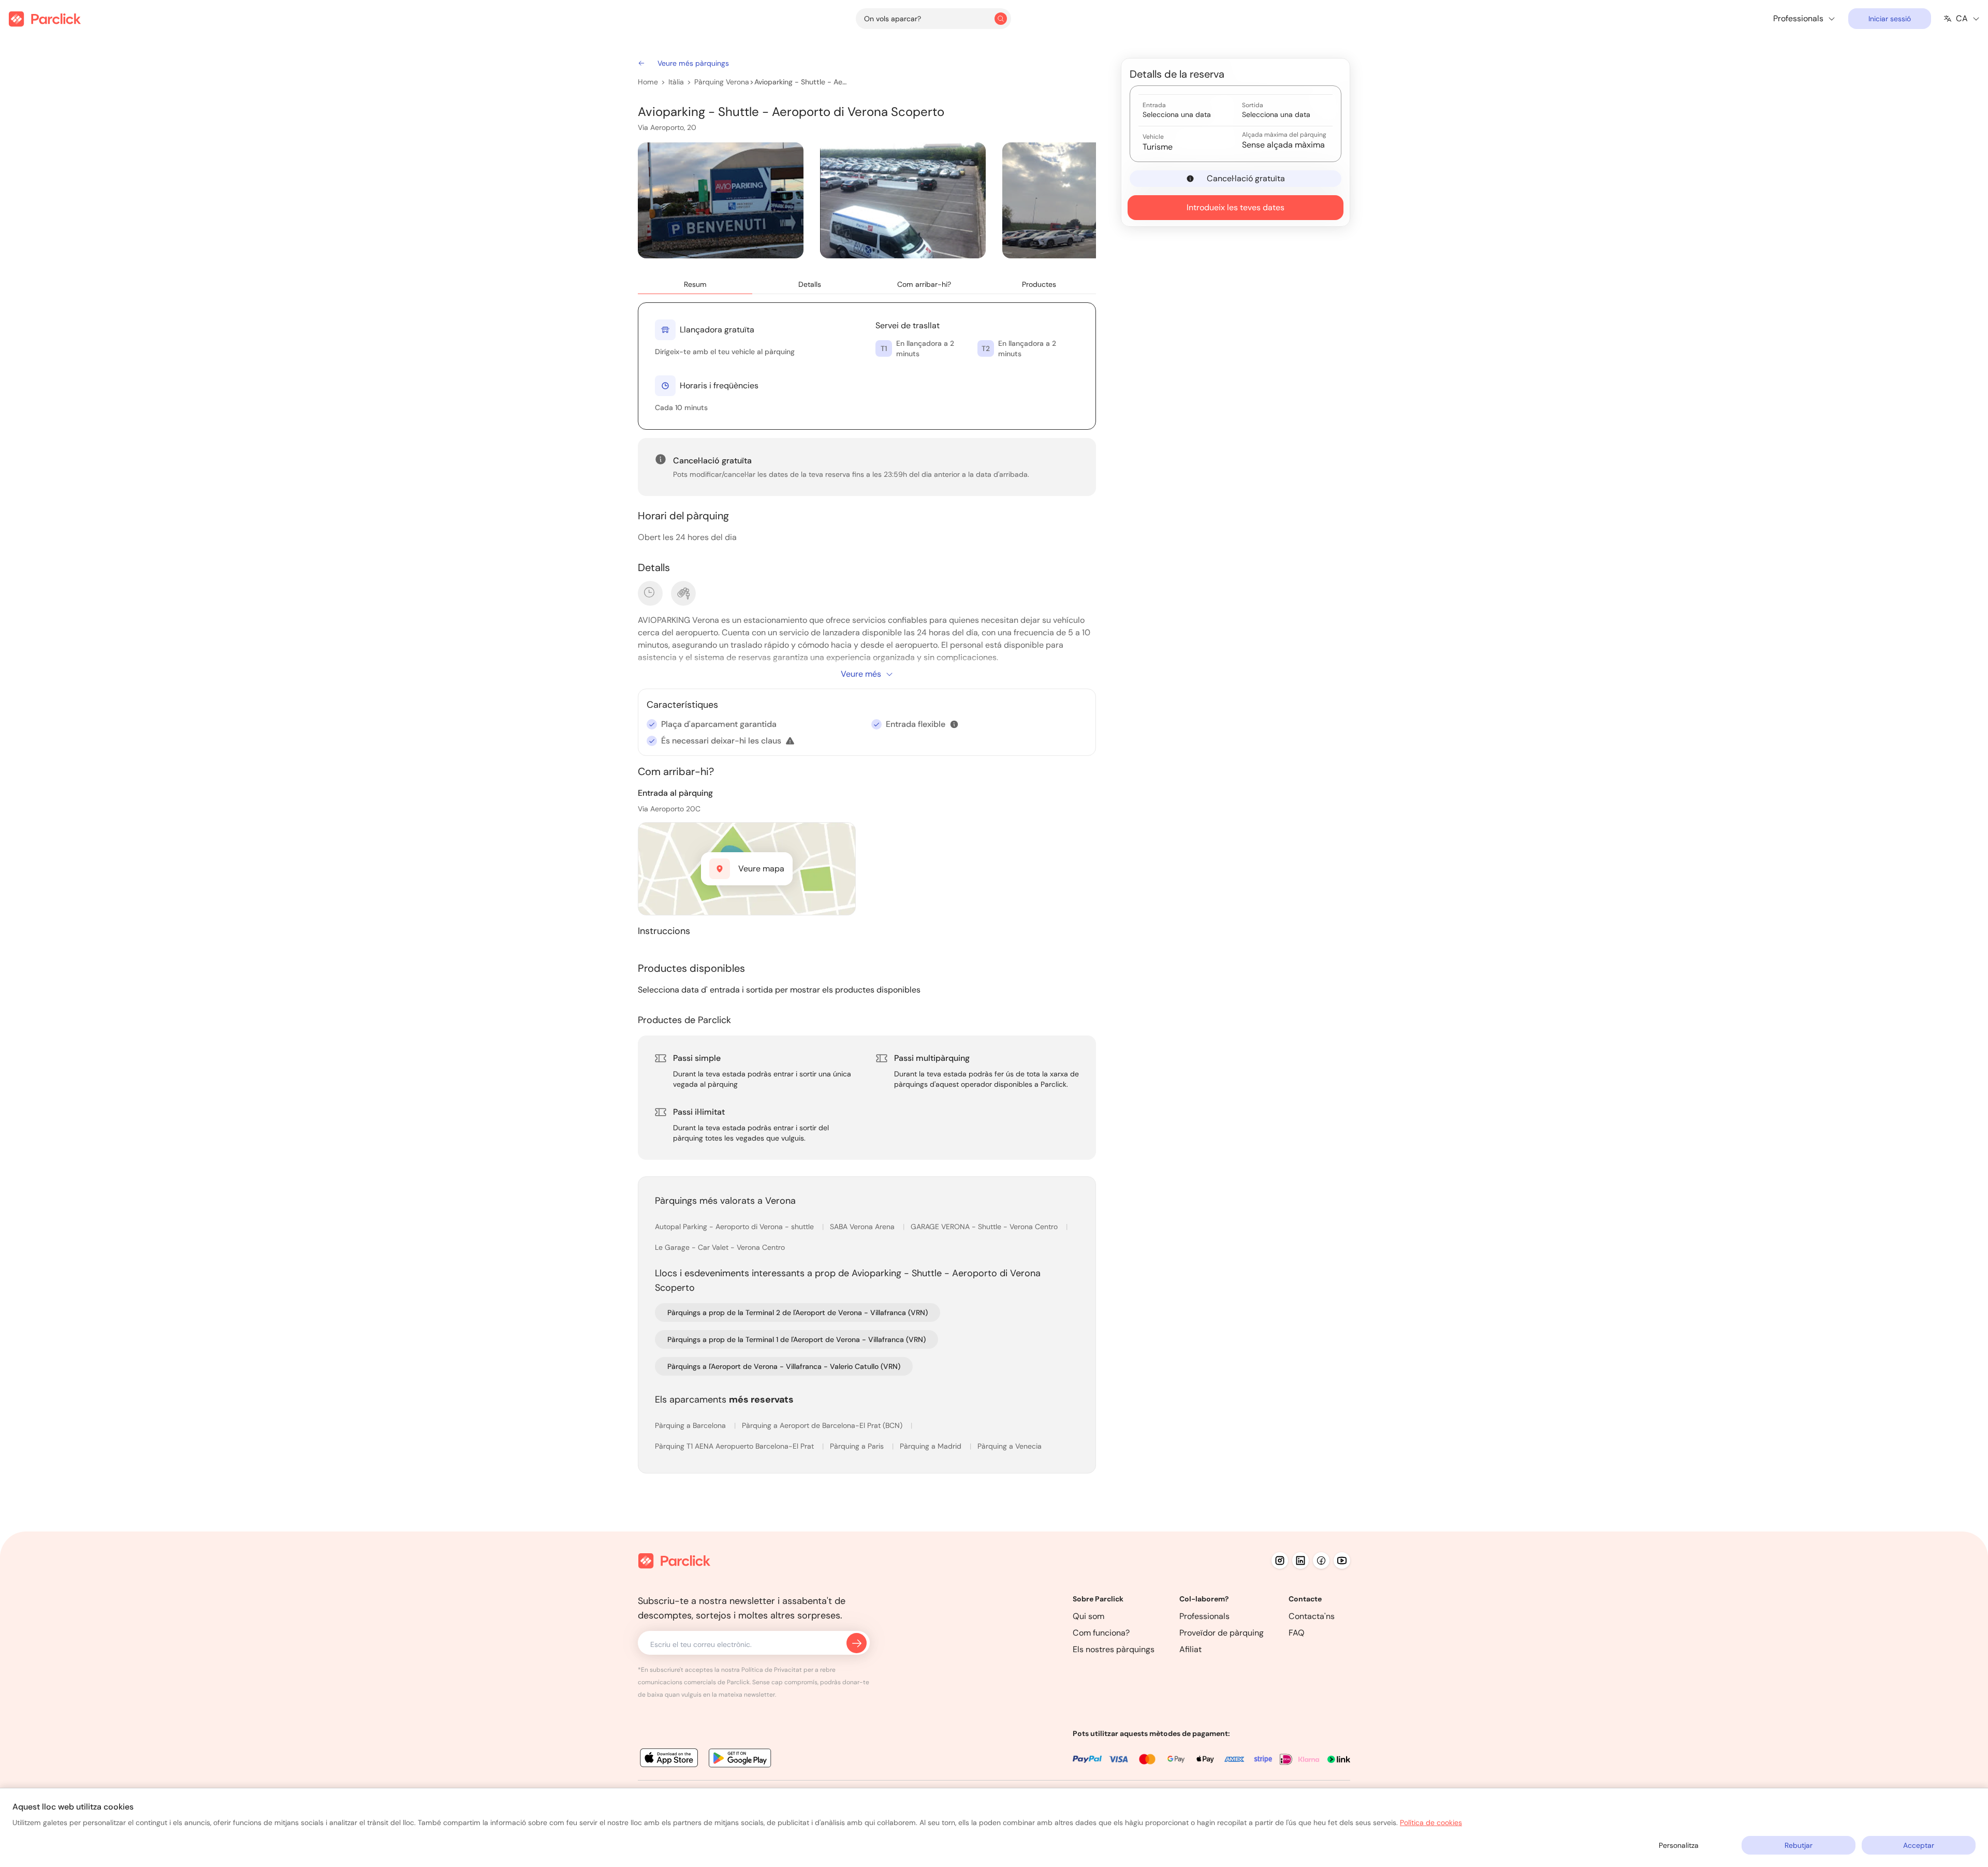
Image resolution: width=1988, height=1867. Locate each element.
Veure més (861, 674)
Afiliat (1190, 1649)
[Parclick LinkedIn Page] (1300, 1560)
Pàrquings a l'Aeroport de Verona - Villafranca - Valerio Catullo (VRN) (784, 1366)
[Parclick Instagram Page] (1280, 1560)
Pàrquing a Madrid (932, 1446)
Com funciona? (1101, 1633)
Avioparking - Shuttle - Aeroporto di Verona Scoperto (801, 82)
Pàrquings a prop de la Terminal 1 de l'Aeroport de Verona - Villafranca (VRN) (796, 1339)
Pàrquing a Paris (858, 1446)
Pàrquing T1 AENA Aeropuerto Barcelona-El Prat (735, 1446)
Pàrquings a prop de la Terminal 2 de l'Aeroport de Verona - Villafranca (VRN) (798, 1312)
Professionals (1204, 1616)
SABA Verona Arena (863, 1227)
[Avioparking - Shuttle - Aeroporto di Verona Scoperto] (721, 200)
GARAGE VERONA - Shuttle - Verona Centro (985, 1227)
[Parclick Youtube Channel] (1342, 1560)
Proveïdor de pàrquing (1222, 1633)
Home (648, 82)
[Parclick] (45, 19)
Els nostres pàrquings (1114, 1649)
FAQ (1297, 1633)
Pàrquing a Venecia (1010, 1446)
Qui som (1088, 1616)
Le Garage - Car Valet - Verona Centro (720, 1247)
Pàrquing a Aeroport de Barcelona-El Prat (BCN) (823, 1425)
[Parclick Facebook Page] (1321, 1560)
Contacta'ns (1312, 1616)
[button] (954, 724)
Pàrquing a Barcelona (691, 1425)
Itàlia (676, 82)
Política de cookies (1431, 1822)
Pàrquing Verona (722, 82)
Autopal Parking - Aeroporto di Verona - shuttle (735, 1227)
